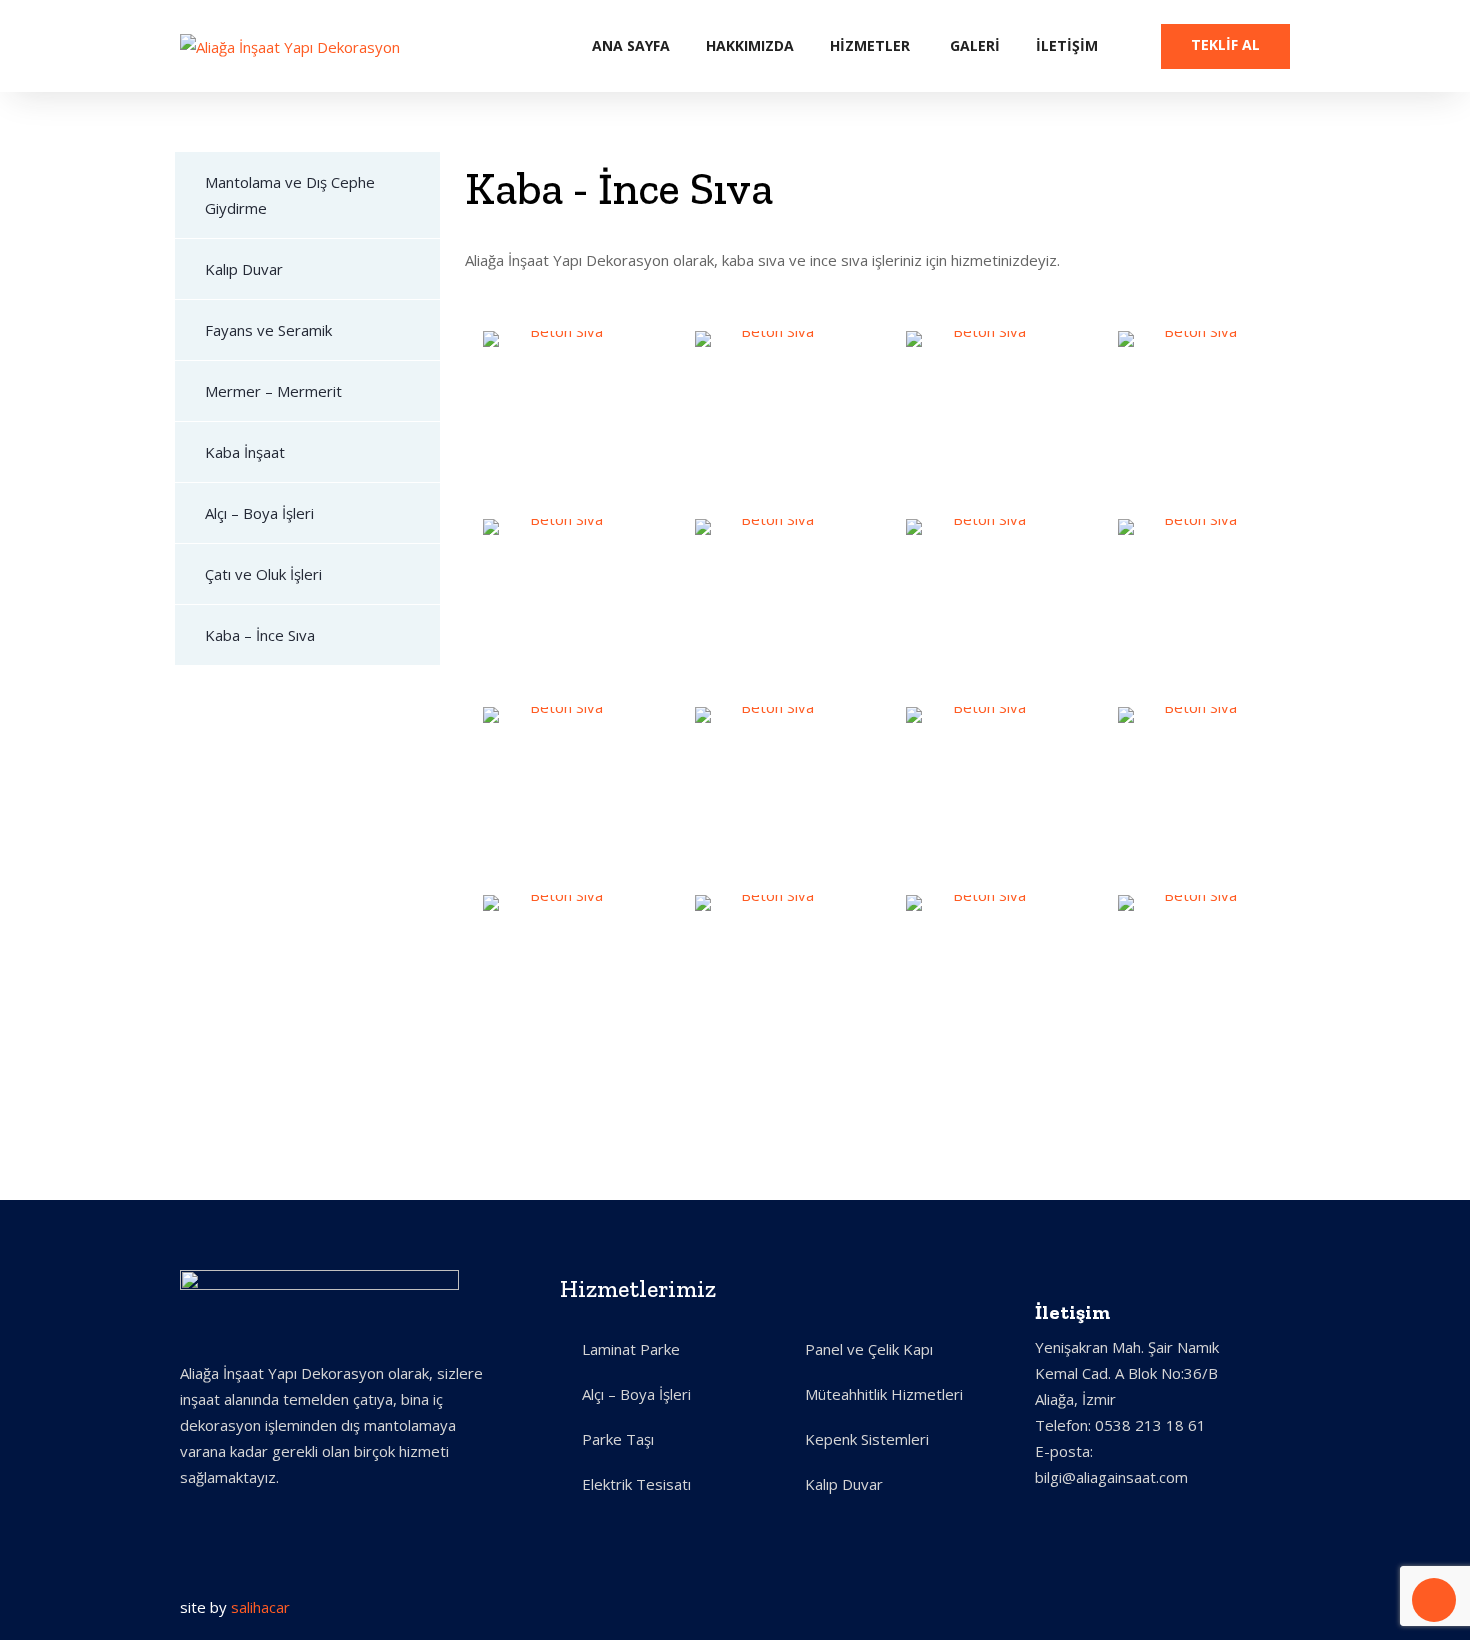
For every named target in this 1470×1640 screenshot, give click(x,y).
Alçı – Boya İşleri (259, 513)
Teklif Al (1225, 44)
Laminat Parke (631, 1349)
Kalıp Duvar (244, 269)
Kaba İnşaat (245, 452)
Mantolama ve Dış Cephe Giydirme (290, 195)
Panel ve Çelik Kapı (869, 1349)
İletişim (1067, 45)
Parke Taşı (618, 1439)
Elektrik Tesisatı (636, 1484)
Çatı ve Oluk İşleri (263, 574)
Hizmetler (870, 45)
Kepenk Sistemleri (867, 1439)
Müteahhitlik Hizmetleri (884, 1394)
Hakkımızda (750, 45)
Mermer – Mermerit (273, 391)
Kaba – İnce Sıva (260, 635)
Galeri (975, 45)
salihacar (260, 1607)
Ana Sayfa (631, 45)
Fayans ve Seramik (268, 330)
